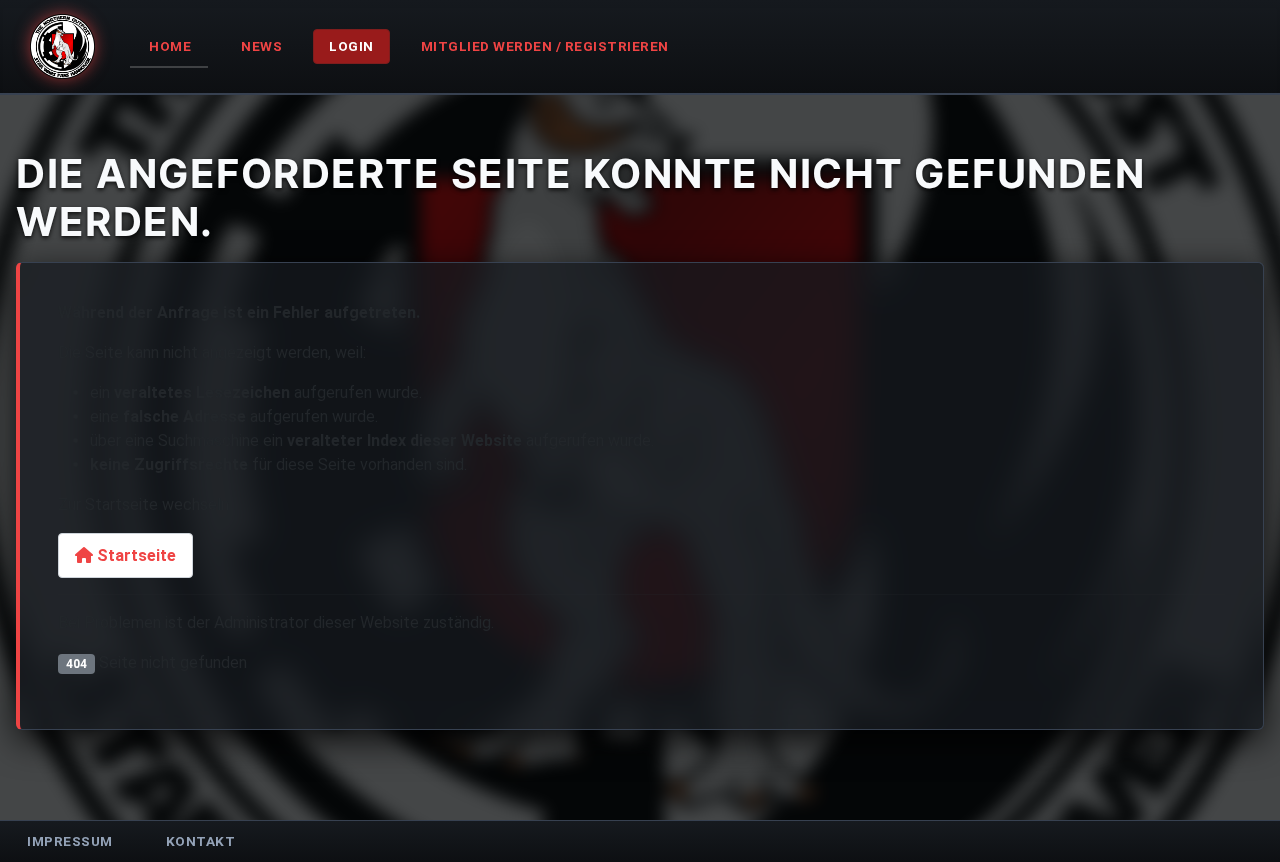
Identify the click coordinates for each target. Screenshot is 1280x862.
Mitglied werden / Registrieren (545, 46)
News (261, 46)
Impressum (70, 841)
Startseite (134, 555)
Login (351, 46)
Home (170, 46)
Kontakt (201, 841)
